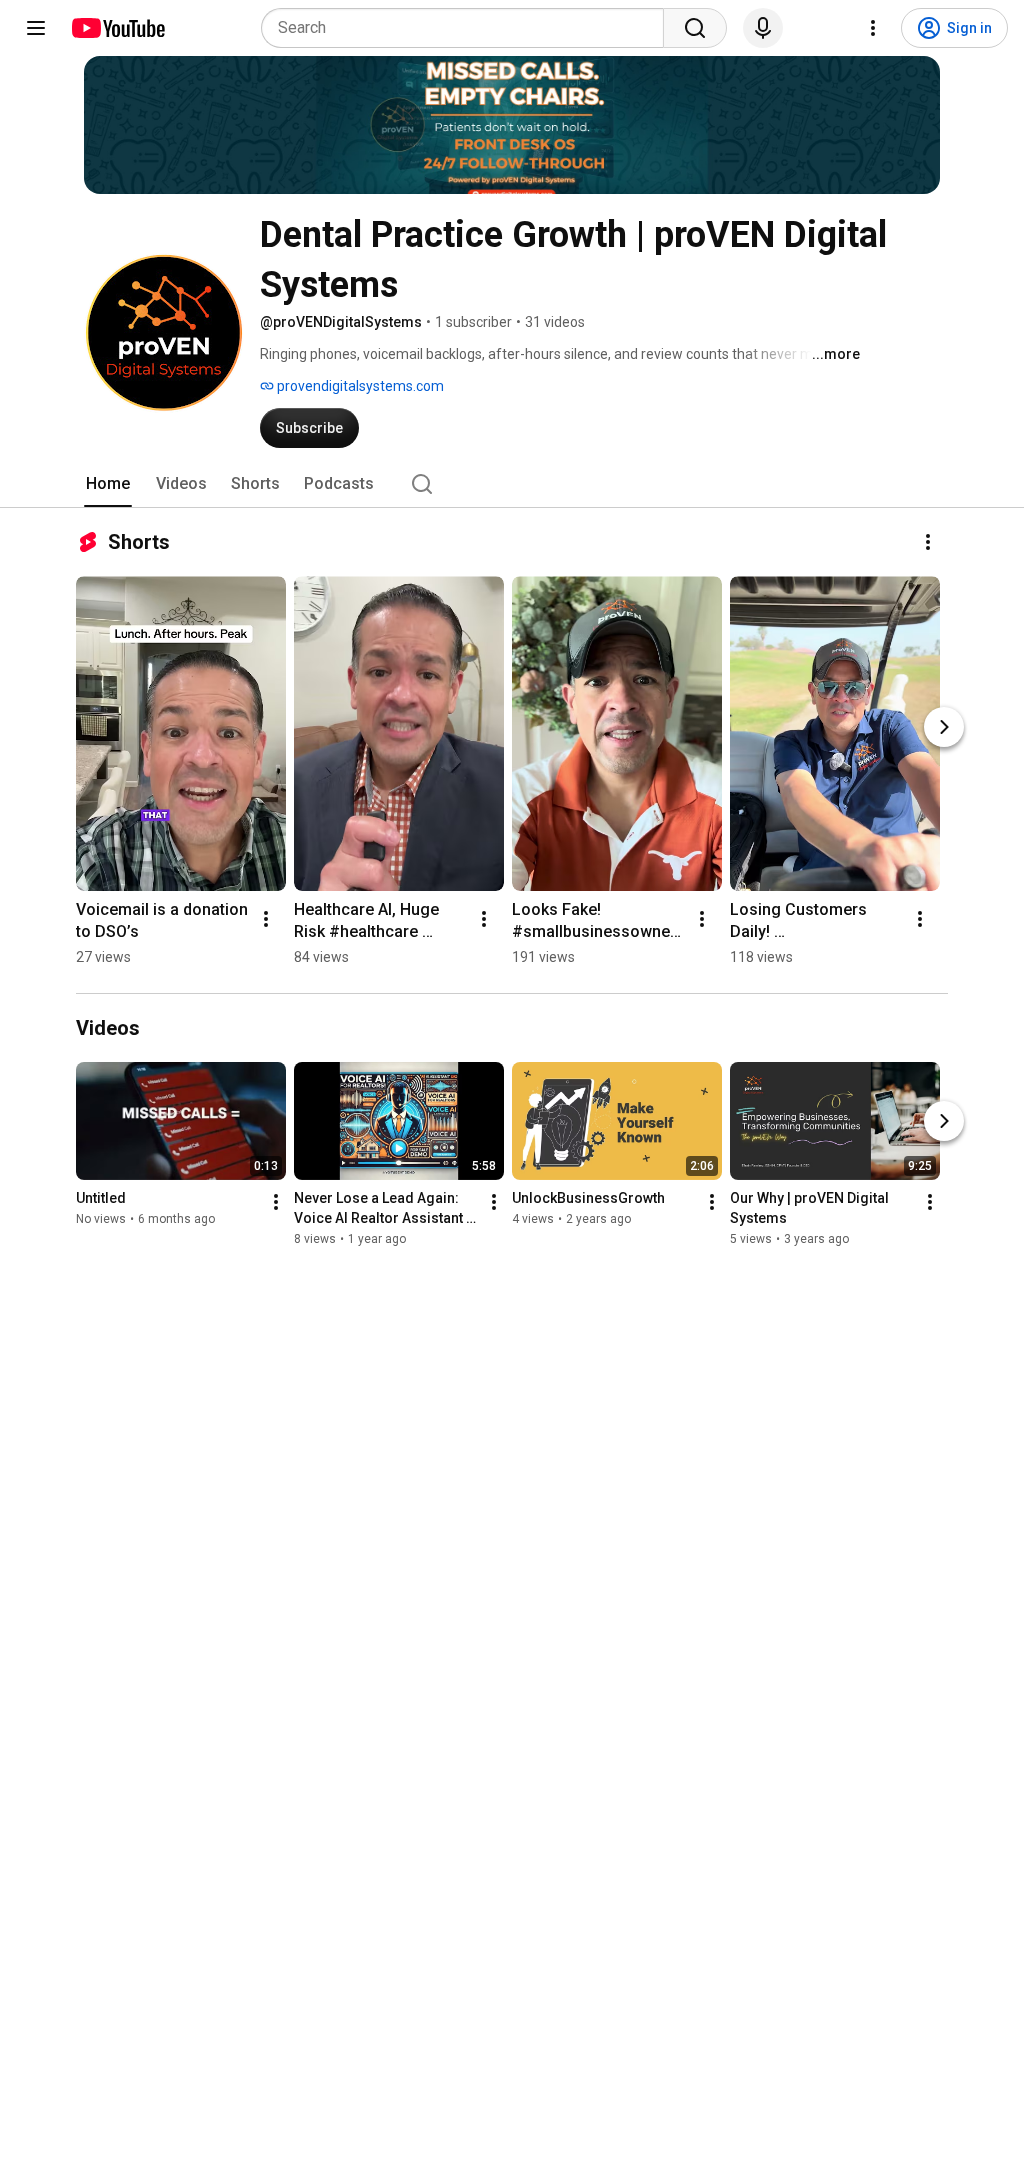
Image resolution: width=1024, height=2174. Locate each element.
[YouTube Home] (117, 28)
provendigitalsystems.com (359, 386)
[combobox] (468, 28)
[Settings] (873, 28)
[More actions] (928, 542)
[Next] (944, 727)
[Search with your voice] (763, 28)
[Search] (695, 28)
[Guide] (36, 28)
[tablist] (512, 484)
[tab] (108, 484)
